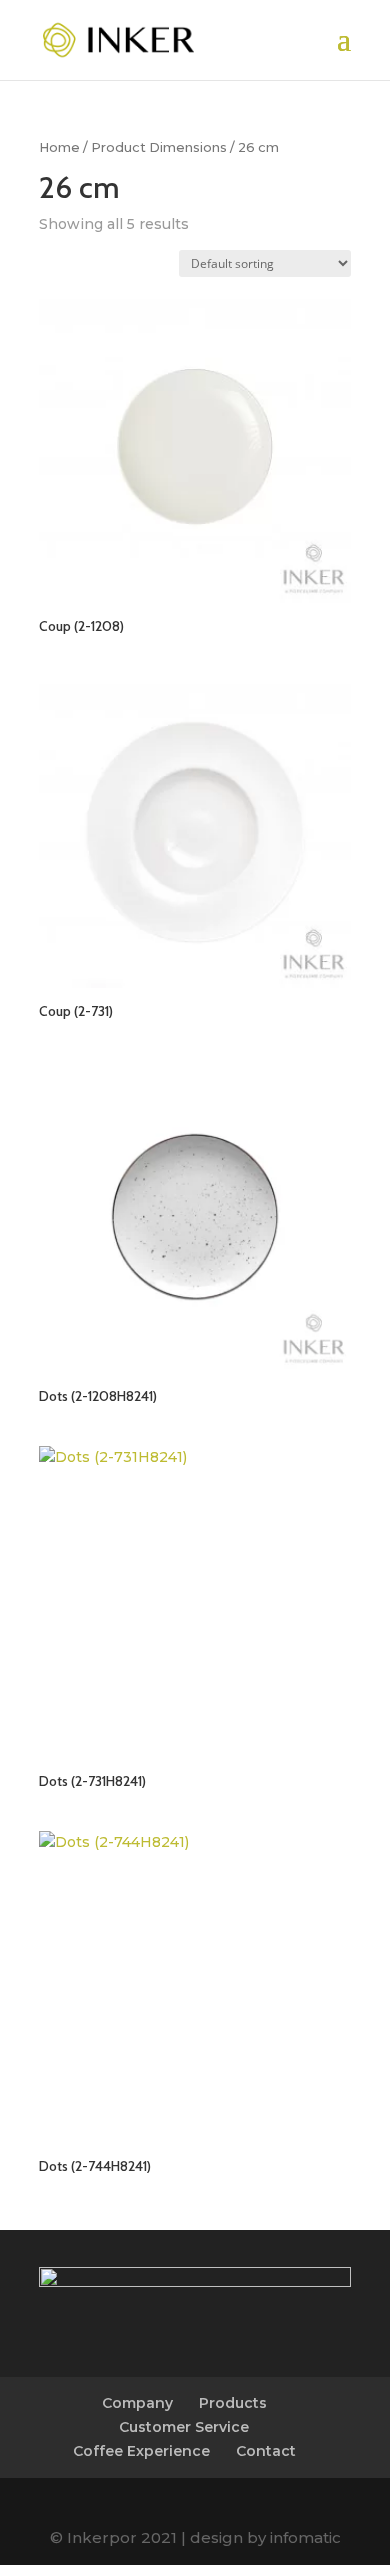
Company (137, 2403)
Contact (266, 2451)
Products (233, 2403)
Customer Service (184, 2427)
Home (59, 147)
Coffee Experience (141, 2451)
